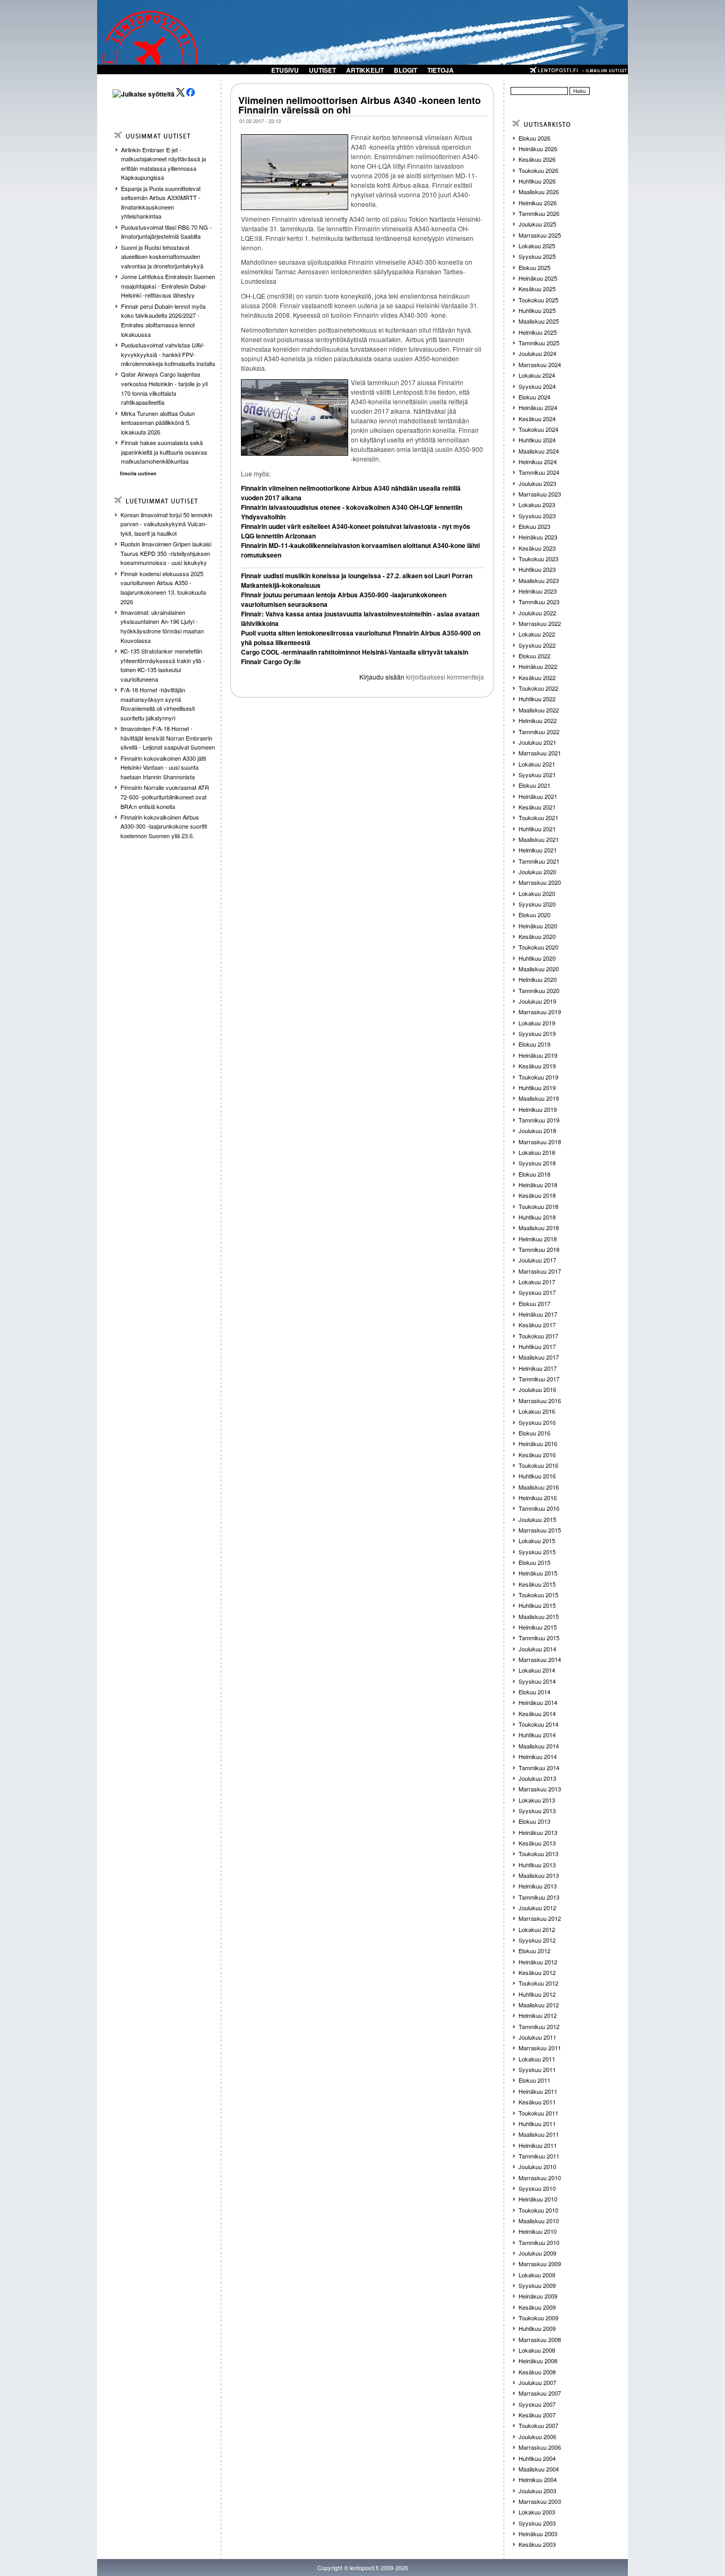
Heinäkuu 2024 (538, 407)
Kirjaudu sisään (382, 677)
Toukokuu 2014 (538, 1724)
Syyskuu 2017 (537, 1292)
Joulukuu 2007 (537, 2382)
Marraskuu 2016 (540, 1400)
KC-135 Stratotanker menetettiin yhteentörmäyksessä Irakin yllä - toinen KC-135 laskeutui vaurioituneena (163, 665)
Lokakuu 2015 (537, 1541)
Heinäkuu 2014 (538, 1702)
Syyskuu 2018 (537, 1163)
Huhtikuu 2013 (537, 1865)
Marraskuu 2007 (540, 2393)
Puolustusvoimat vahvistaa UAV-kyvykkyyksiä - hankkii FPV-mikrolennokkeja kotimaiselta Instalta (168, 354)
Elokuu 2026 (534, 138)
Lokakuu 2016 (537, 1411)
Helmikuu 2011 (538, 2145)
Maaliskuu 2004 (539, 2469)
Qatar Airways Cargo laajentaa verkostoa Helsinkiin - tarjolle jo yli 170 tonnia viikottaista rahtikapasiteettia (164, 388)
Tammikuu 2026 (539, 213)
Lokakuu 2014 (537, 1670)
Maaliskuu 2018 (539, 1228)
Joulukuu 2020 (537, 872)
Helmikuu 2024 (538, 462)
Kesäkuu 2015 (537, 1584)
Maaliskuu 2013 (539, 1875)
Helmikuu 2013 (538, 1886)
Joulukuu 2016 (537, 1389)
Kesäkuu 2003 (537, 2544)
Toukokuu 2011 (538, 2113)
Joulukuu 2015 (537, 1519)
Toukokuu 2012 (538, 1983)
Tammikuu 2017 (539, 1379)
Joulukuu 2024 (537, 353)
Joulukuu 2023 (537, 483)
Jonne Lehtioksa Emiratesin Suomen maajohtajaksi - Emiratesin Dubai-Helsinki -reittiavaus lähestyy (168, 286)
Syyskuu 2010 (537, 2188)
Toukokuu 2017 (538, 1336)
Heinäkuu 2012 (538, 1962)
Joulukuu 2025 (537, 224)
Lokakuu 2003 (537, 2512)
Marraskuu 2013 (540, 1789)
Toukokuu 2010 (538, 2210)
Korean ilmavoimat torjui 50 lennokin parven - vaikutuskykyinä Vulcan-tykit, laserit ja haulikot (166, 524)
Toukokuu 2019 (538, 1077)
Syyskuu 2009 (537, 2285)
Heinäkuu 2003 (538, 2534)
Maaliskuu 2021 (539, 839)
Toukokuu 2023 (538, 559)
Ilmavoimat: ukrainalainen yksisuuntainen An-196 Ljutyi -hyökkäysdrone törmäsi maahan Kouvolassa (162, 626)
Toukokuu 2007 (538, 2425)
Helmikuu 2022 (538, 720)
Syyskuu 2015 (537, 1552)
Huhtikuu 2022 (537, 699)
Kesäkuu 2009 (537, 2307)
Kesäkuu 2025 (537, 289)
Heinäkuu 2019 (538, 1055)
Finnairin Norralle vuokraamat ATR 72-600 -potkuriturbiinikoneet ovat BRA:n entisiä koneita (165, 797)
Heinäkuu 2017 (538, 1314)
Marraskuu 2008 (540, 2339)
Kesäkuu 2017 (537, 1325)
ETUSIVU (285, 70)
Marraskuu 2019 (540, 1012)
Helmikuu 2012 (538, 2015)
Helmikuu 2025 (538, 332)
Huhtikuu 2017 (537, 1346)
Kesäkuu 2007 (537, 2415)
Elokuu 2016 (534, 1433)
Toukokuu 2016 (538, 1465)
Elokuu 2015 (534, 1562)
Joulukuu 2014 (537, 1649)
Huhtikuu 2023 (537, 569)
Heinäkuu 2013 (538, 1832)
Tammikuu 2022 (539, 732)
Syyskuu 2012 (537, 1940)
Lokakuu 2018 (537, 1152)
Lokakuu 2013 (537, 1800)
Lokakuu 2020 (537, 893)
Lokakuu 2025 (537, 246)
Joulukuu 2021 (537, 742)
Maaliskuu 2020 (539, 969)
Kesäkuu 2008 (537, 2372)
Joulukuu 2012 (537, 1908)
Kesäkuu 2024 (537, 419)
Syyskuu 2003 (537, 2523)
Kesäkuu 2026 (537, 159)
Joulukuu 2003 (537, 2491)
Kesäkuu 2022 (537, 677)
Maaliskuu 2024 (539, 451)
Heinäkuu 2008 (538, 2361)
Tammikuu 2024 (539, 472)
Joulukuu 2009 (537, 2253)
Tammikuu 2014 (539, 1768)
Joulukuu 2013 (537, 1778)
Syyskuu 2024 (537, 386)
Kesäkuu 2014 (537, 1713)
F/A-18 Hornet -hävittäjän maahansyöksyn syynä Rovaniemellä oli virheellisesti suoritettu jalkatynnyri (158, 704)
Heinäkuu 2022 (538, 666)
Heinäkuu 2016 (538, 1443)
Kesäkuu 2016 (537, 1455)
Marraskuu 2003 (540, 2501)
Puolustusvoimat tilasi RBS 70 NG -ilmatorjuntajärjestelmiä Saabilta (166, 232)
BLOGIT (405, 70)
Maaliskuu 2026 (539, 192)
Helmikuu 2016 (538, 1498)
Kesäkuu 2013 (537, 1843)
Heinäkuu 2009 (538, 2296)
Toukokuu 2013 (538, 1853)
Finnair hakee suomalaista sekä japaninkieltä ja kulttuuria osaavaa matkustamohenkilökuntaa (164, 452)
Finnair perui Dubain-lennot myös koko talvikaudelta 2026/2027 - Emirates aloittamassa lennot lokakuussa (163, 320)
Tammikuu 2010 (539, 2242)
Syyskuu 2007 (537, 2404)
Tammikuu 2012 (539, 2026)
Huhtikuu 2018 (537, 1217)
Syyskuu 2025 (537, 256)
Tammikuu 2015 (539, 1638)
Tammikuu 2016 (539, 1508)
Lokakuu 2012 (537, 1929)
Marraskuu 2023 (540, 494)
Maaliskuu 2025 (539, 321)
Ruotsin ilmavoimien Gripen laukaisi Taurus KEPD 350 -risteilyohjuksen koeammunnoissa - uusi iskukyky (166, 553)
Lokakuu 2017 (537, 1282)
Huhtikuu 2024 (537, 440)
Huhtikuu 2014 (537, 1735)
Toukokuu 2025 (538, 300)
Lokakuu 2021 (537, 764)
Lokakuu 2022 (537, 634)
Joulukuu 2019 (537, 1001)
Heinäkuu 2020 (538, 926)
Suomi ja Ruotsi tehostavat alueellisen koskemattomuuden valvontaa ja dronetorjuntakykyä (162, 256)
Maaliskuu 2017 (539, 1357)
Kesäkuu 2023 (537, 548)
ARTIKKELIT (365, 70)
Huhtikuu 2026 (537, 181)
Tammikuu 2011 (539, 2156)
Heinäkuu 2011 (538, 2091)
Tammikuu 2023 (539, 602)
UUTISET (322, 70)
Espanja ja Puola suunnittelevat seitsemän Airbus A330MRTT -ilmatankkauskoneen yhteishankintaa (161, 202)
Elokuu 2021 (534, 785)
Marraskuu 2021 (540, 753)
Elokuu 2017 (534, 1303)
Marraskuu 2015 (540, 1530)
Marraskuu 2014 (540, 1659)
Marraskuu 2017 (540, 1271)
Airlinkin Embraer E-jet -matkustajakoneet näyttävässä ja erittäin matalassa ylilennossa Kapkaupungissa (163, 164)
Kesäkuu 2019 (537, 1066)
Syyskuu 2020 (537, 904)
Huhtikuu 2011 (537, 2124)
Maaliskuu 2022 (539, 710)
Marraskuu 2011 (540, 2048)
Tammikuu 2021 (539, 861)
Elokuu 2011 (534, 2080)
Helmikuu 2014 (538, 1756)
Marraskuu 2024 (540, 364)
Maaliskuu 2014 (539, 1746)
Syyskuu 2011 (537, 2069)
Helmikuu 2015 (538, 1627)
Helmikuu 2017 (538, 1368)
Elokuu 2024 (534, 397)
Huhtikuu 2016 (537, 1476)
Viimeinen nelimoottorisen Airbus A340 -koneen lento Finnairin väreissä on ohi (360, 105)
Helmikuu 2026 (538, 203)
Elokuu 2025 (534, 267)
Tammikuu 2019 (539, 1120)
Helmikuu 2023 (538, 591)
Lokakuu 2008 (537, 2350)
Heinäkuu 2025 (538, 278)
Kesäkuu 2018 (537, 1195)
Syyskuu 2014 (537, 1681)
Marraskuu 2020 (540, 882)
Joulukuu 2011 (537, 2037)
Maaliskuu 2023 (539, 580)
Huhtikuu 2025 (537, 310)
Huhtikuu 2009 (537, 2328)
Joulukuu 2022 (537, 613)
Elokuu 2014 (534, 1692)
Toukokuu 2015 (538, 1595)
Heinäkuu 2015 (538, 1573)
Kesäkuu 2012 (537, 1972)
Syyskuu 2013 (537, 1811)
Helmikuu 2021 (538, 850)
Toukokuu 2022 (538, 688)
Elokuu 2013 (534, 1821)
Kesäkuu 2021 (537, 807)
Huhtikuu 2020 (537, 958)
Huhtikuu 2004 (537, 2458)
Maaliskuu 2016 (539, 1487)
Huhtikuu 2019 (537, 1087)
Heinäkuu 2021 (538, 796)
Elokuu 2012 (534, 1951)
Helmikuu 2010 (538, 2231)
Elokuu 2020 (534, 915)
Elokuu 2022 (534, 656)
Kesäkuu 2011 (537, 2102)
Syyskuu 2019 (537, 1033)
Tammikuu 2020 (539, 990)
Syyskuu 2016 (537, 1422)
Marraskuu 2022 (540, 623)
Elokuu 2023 (534, 526)
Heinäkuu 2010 (538, 2199)
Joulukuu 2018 (537, 1130)
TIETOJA (441, 70)
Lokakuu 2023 (537, 504)
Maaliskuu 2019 (539, 1098)
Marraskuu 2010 (540, 2178)
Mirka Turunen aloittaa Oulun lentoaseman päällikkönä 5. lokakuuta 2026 (158, 423)
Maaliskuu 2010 (539, 2221)
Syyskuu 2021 (537, 774)
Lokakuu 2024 (537, 375)
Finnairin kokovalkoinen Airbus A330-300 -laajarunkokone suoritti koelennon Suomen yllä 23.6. (164, 826)
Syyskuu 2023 (537, 516)
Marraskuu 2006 (540, 2447)
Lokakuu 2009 (537, 2275)
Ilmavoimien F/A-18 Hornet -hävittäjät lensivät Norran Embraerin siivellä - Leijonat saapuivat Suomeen (168, 738)
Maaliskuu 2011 (539, 2134)
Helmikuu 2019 (538, 1109)
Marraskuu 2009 (540, 2264)
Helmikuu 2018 (538, 1239)
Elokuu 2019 (534, 1044)
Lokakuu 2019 (537, 1023)
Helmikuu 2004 (538, 2479)
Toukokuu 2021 (538, 817)
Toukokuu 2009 (538, 2318)
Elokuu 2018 (534, 1174)
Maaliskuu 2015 (539, 1616)
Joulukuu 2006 (537, 2436)
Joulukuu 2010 (537, 2166)
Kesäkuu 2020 (537, 936)
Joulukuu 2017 (537, 1260)
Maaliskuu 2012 (539, 2005)
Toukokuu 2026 (538, 170)
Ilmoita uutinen (138, 473)
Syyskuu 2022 (537, 645)
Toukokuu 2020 (538, 947)
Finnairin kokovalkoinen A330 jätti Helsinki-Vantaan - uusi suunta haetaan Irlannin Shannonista (163, 767)
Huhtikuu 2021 (537, 829)
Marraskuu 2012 (540, 1918)
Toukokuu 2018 (538, 1206)
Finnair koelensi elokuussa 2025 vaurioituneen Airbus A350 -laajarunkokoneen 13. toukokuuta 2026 (163, 588)
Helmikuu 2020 (538, 979)
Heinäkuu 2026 (538, 149)
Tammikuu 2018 (539, 1249)
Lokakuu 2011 (537, 2059)
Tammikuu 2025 (539, 343)
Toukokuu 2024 (538, 429)
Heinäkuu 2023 (538, 537)
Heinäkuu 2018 (538, 1185)
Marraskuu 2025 (540, 235)
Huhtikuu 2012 (537, 1994)
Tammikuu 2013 (539, 1897)
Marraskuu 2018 (540, 1142)
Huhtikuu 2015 (537, 1605)
